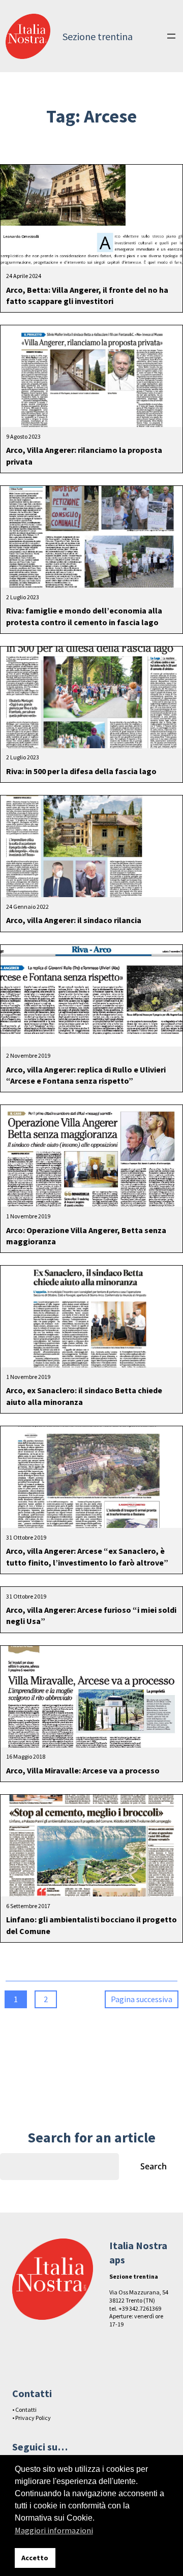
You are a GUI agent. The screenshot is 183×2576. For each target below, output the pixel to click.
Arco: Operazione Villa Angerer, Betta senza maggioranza (86, 1236)
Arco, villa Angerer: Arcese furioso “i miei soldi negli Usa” (91, 1615)
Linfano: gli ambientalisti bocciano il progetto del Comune (91, 1925)
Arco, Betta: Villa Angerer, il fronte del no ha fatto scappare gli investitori (87, 295)
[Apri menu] (171, 36)
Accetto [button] (35, 2558)
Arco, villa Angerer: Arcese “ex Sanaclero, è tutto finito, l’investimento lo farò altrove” (87, 1556)
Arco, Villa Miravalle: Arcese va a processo (83, 1770)
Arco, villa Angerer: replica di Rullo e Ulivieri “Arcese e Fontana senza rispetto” (86, 1075)
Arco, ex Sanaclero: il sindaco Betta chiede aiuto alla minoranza (84, 1396)
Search (154, 2166)
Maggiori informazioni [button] (54, 2530)
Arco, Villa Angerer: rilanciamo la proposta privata (84, 455)
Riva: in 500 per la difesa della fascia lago (81, 771)
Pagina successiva (142, 1999)
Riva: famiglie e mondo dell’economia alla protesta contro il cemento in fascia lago (84, 616)
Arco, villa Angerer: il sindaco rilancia (74, 920)
